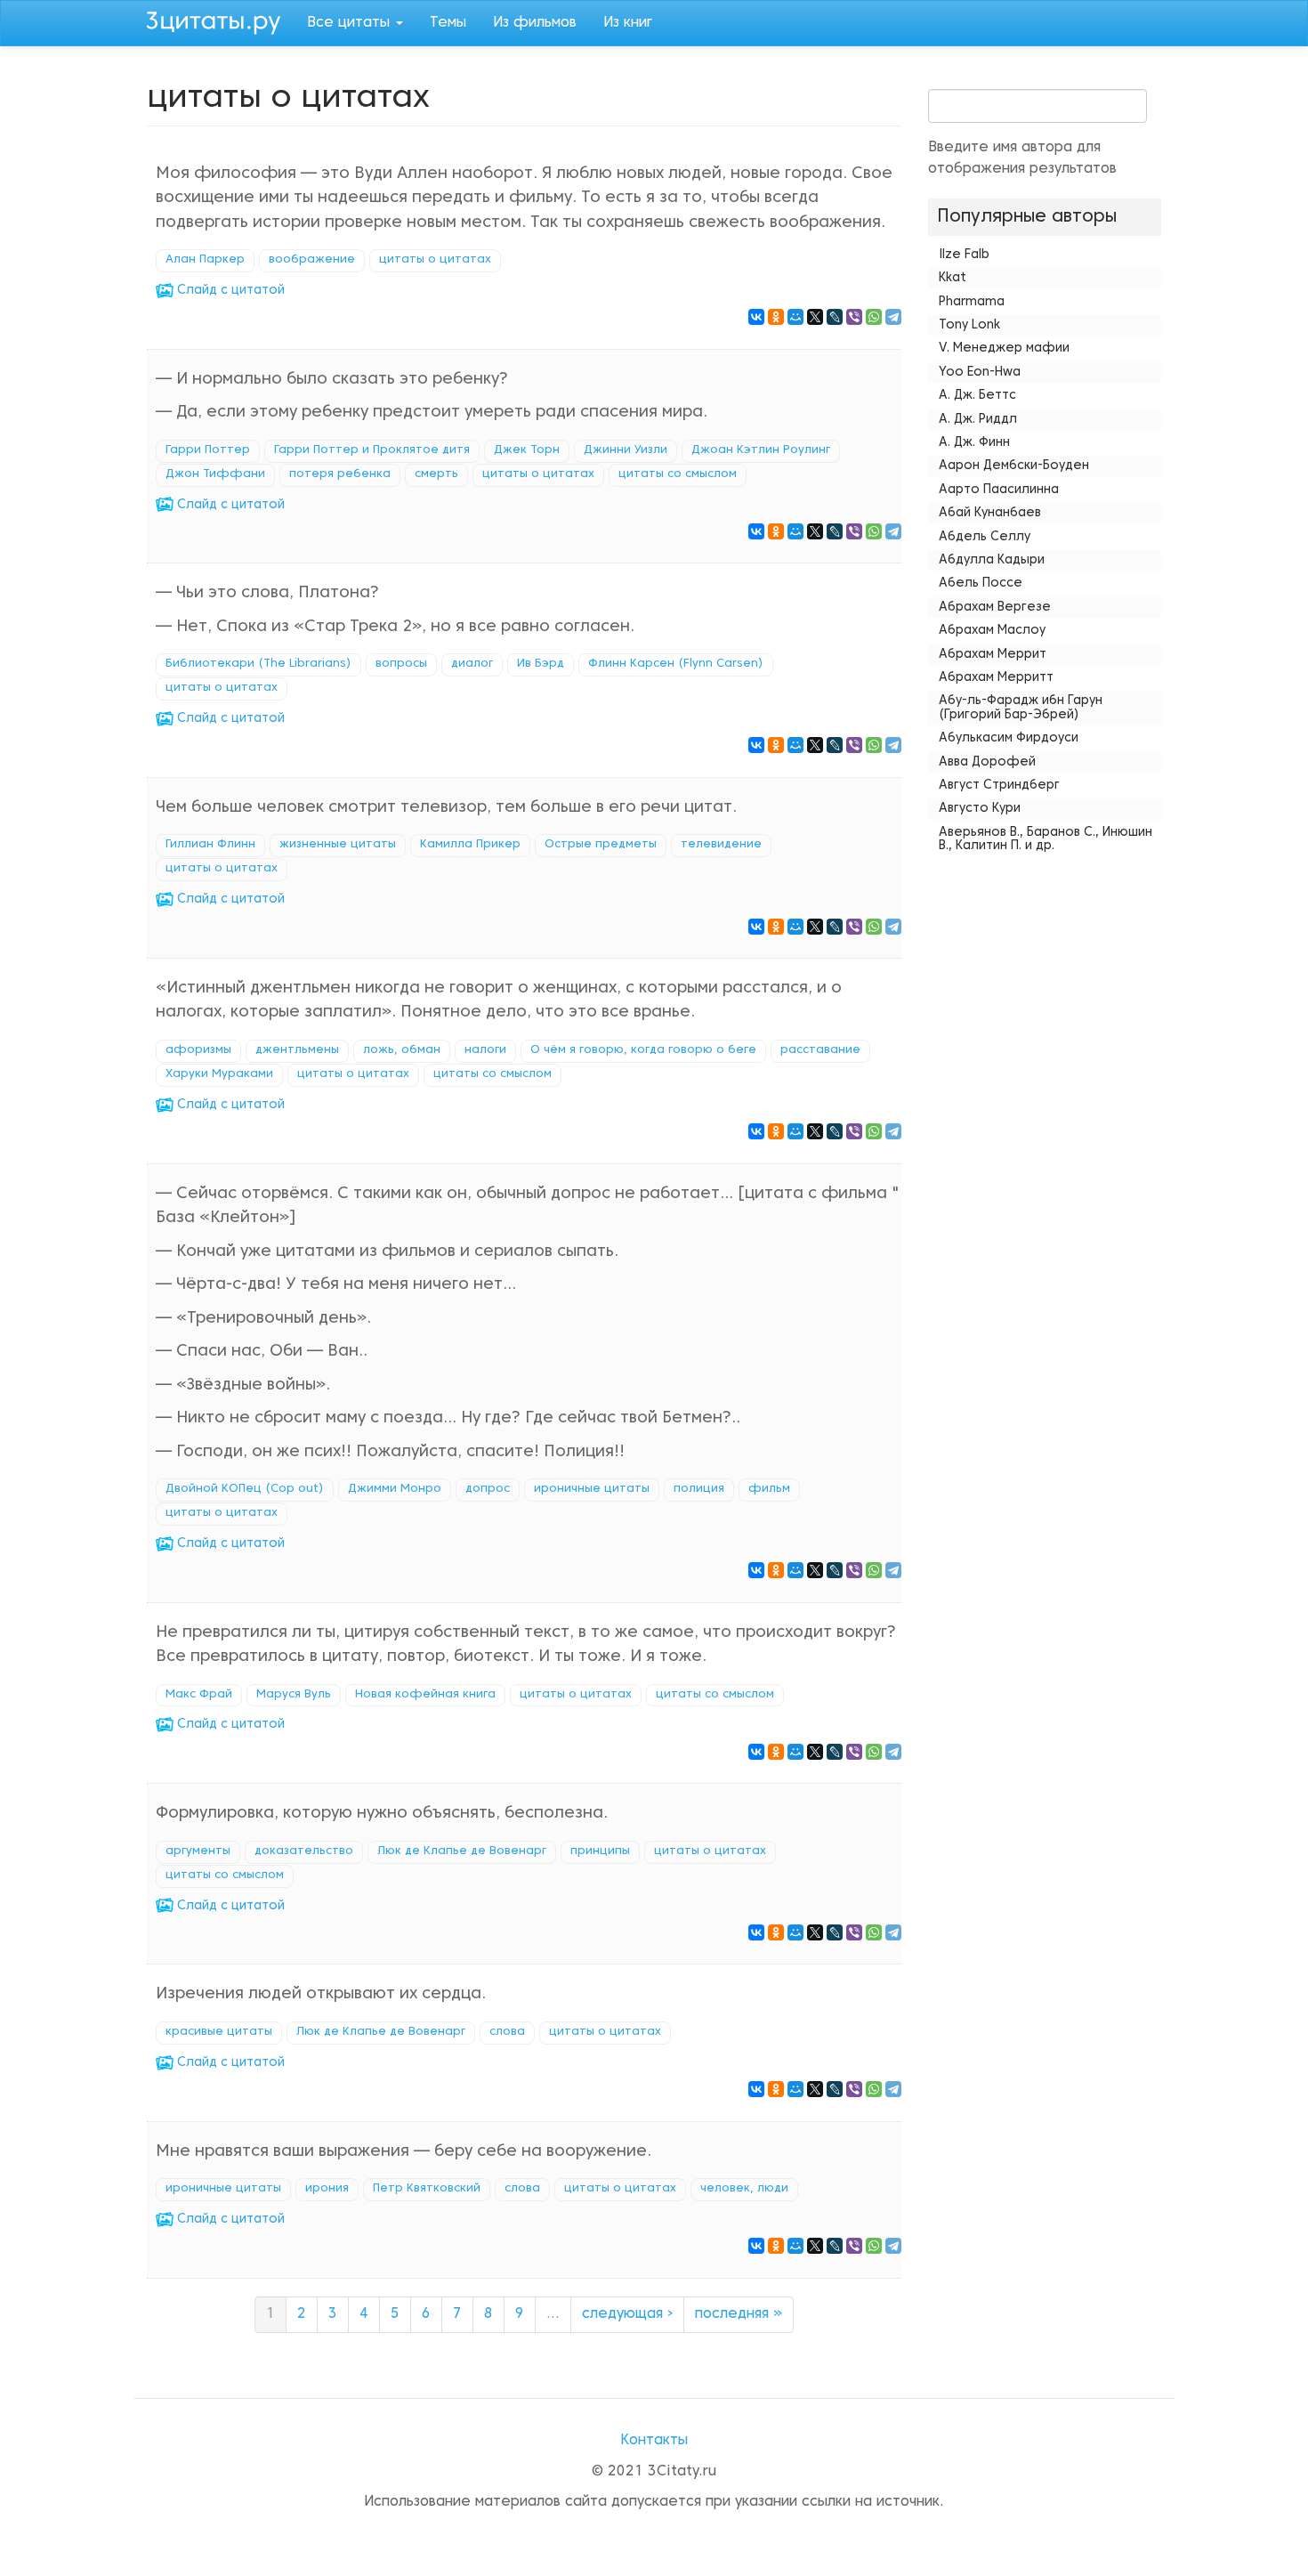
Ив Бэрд (541, 664)
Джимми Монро (395, 1489)
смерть (436, 474)
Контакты (654, 2441)
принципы (600, 1851)
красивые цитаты (219, 2032)
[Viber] (854, 317)
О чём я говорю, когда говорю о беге (643, 1050)
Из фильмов (535, 23)
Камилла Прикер (470, 845)
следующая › (627, 2314)
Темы (448, 23)
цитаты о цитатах (435, 260)
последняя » (739, 2314)
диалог (472, 664)
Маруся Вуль (294, 1695)
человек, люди (744, 2189)
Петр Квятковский (427, 2189)
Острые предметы (601, 845)
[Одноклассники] (776, 317)
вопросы (401, 664)
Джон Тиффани (215, 474)
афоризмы (198, 1050)
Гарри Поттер (208, 450)
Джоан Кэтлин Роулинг (761, 450)
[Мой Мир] (795, 317)
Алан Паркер (205, 260)
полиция (699, 1489)
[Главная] (220, 20)
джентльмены (297, 1050)
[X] (815, 317)
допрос (488, 1489)
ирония (327, 2189)
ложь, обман (402, 1050)
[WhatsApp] (874, 317)
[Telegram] (893, 317)
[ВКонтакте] (756, 317)
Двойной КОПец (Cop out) (245, 1489)
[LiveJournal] (835, 317)
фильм (769, 1489)
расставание (820, 1050)
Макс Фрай (199, 1695)
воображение (312, 260)
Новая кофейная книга (425, 1695)
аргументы (198, 1851)
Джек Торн (527, 450)
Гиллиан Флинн (210, 845)
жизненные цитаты (338, 845)
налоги (485, 1050)
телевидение (721, 845)
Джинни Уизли (626, 450)
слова (507, 2032)
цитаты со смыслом (678, 474)
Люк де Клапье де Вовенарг (462, 1851)
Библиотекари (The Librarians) (258, 664)
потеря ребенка (340, 474)
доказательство (304, 1851)
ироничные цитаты (592, 1489)
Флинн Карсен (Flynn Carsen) (676, 664)
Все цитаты (351, 23)
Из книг (628, 23)
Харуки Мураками (219, 1074)
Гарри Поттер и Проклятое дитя (372, 450)
